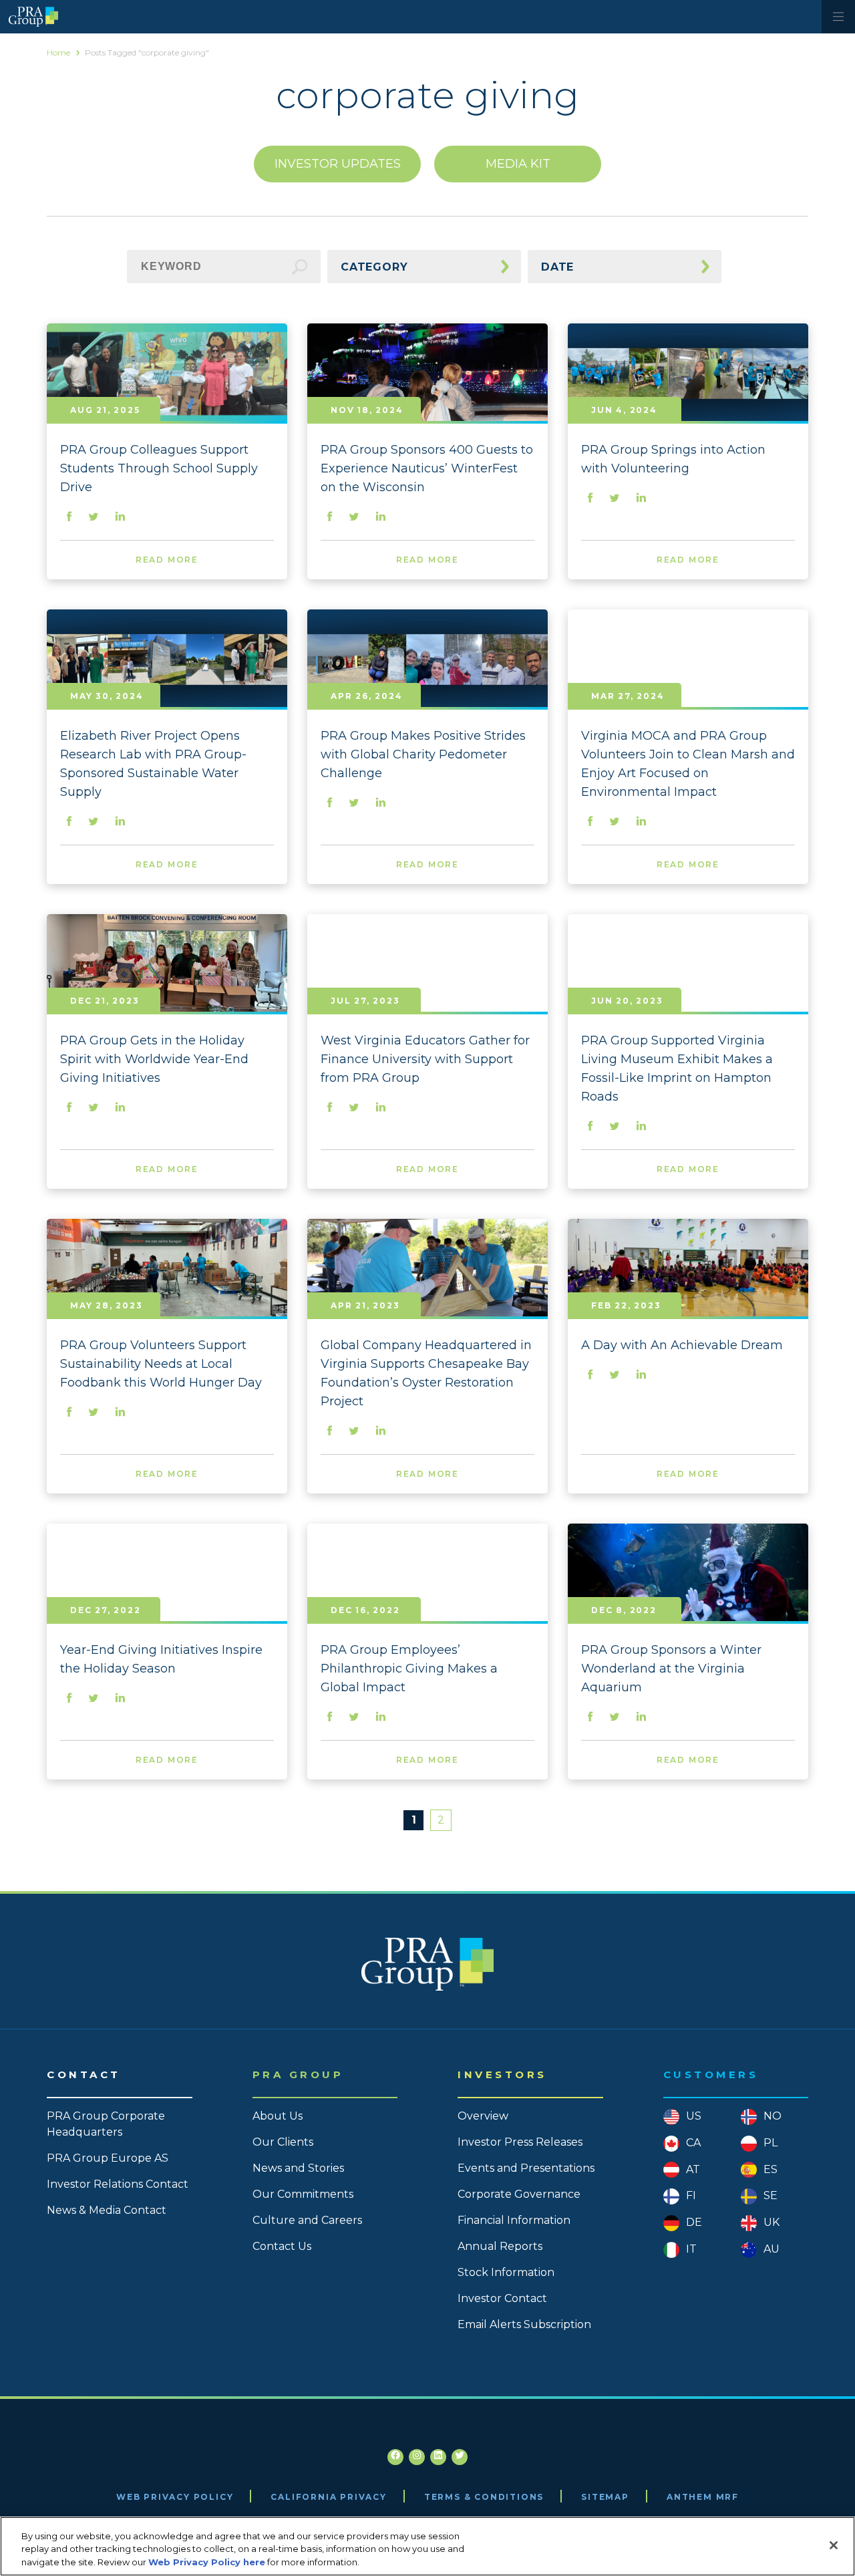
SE (771, 2195)
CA (693, 2143)
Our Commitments (303, 2194)
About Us (278, 2116)
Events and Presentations (526, 2168)
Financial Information (514, 2220)
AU (772, 2249)
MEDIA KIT (518, 164)
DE (694, 2222)
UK (772, 2222)
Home (58, 52)
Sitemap (605, 2497)
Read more (167, 560)
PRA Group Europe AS (108, 2158)
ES (771, 2169)
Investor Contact (502, 2298)
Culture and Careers (307, 2220)
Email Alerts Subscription (524, 2324)
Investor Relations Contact (118, 2184)
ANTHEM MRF (703, 2497)
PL (771, 2143)
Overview (483, 2116)
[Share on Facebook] (69, 518)
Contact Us (282, 2246)
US (694, 2116)
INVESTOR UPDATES (338, 164)
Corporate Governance (519, 2194)
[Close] (834, 2545)
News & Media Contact (107, 2210)
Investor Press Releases (520, 2142)
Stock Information (506, 2272)
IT (691, 2249)
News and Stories (298, 2168)
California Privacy (328, 2497)
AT (693, 2169)
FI (691, 2195)
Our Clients (283, 2142)
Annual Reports (500, 2246)
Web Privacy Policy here (207, 2562)
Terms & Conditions (484, 2497)
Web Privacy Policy (175, 2497)
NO (773, 2116)
